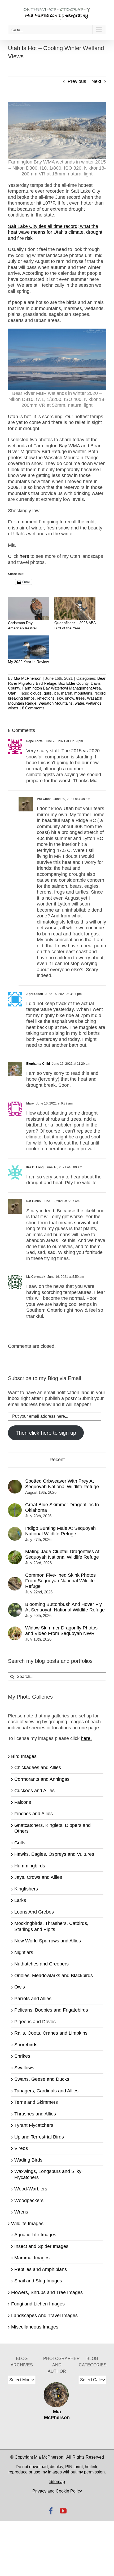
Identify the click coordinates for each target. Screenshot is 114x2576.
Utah (12, 693)
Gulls (20, 1843)
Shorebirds (26, 2045)
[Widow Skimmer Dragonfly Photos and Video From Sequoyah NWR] (15, 1629)
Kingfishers (26, 1889)
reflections (46, 698)
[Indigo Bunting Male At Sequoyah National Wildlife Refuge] (15, 1530)
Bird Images (24, 1756)
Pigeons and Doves (35, 2022)
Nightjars (24, 1952)
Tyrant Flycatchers (34, 2125)
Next (96, 81)
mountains (83, 693)
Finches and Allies (34, 1814)
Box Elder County (73, 683)
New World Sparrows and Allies (48, 1941)
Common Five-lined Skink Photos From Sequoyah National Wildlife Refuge (60, 1581)
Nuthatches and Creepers (41, 1964)
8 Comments (33, 708)
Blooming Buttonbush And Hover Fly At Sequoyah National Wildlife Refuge (65, 1607)
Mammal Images (32, 2258)
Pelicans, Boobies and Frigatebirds (51, 2010)
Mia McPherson (28, 678)
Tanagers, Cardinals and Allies (46, 2091)
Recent (57, 1460)
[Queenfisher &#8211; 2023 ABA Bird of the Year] (75, 609)
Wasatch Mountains (56, 703)
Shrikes (22, 2056)
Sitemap (57, 2482)
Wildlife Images (27, 2224)
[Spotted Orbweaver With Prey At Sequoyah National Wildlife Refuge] (15, 1483)
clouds (36, 693)
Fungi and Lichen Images (38, 2304)
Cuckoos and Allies (34, 1791)
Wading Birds (28, 2160)
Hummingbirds (30, 1866)
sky (60, 698)
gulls (48, 693)
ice (56, 693)
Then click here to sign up (46, 1433)
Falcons (23, 1802)
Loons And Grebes (34, 1912)
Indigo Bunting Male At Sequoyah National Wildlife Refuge (60, 1531)
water (79, 703)
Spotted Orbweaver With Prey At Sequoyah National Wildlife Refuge (62, 1484)
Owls (20, 1987)
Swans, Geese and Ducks (42, 2079)
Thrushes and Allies (35, 2114)
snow (69, 698)
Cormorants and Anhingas (42, 1779)
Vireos (21, 2148)
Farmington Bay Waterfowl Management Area (62, 688)
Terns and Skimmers (36, 2102)
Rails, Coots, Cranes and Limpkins (51, 2033)
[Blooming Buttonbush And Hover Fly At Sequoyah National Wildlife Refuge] (15, 1606)
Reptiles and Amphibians (41, 2269)
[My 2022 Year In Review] (28, 647)
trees (80, 698)
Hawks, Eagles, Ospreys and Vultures (54, 1854)
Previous (77, 81)
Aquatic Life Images (35, 2235)
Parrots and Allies (33, 1999)
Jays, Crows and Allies (38, 1877)
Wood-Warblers (31, 2189)
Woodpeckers (29, 2201)
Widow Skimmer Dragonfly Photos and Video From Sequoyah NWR (61, 1631)
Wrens (21, 2212)
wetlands (94, 703)
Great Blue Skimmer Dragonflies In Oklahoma (62, 1507)
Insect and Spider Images (41, 2246)
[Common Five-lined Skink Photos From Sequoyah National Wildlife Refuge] (15, 1580)
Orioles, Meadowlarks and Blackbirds (54, 1976)
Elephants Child (38, 1064)
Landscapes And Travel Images (44, 2316)
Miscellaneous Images (35, 2327)
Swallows (24, 2068)
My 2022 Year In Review (28, 662)
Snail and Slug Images (38, 2281)
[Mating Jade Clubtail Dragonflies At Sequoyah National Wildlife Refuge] (15, 1553)
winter (13, 708)
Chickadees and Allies (38, 1768)
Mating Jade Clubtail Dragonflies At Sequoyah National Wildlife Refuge (62, 1554)
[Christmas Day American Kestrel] (28, 609)
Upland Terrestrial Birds (39, 2137)
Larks (20, 1900)
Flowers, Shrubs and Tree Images (47, 2292)
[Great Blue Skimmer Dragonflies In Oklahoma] (15, 1506)
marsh (67, 693)
